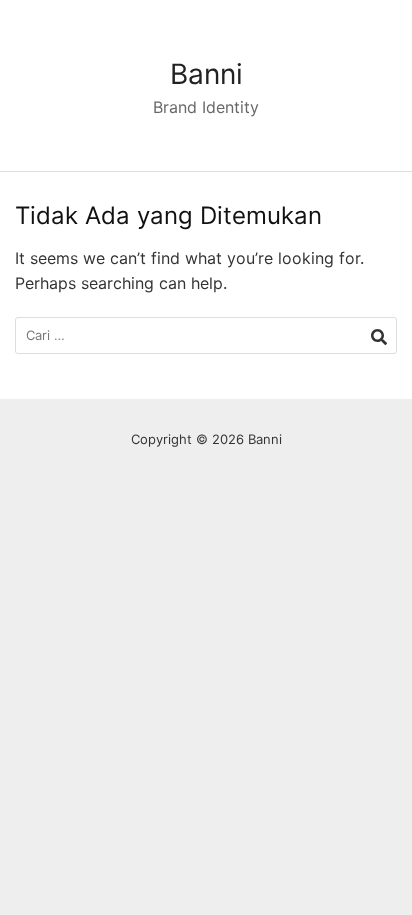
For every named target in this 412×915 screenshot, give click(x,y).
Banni (206, 74)
